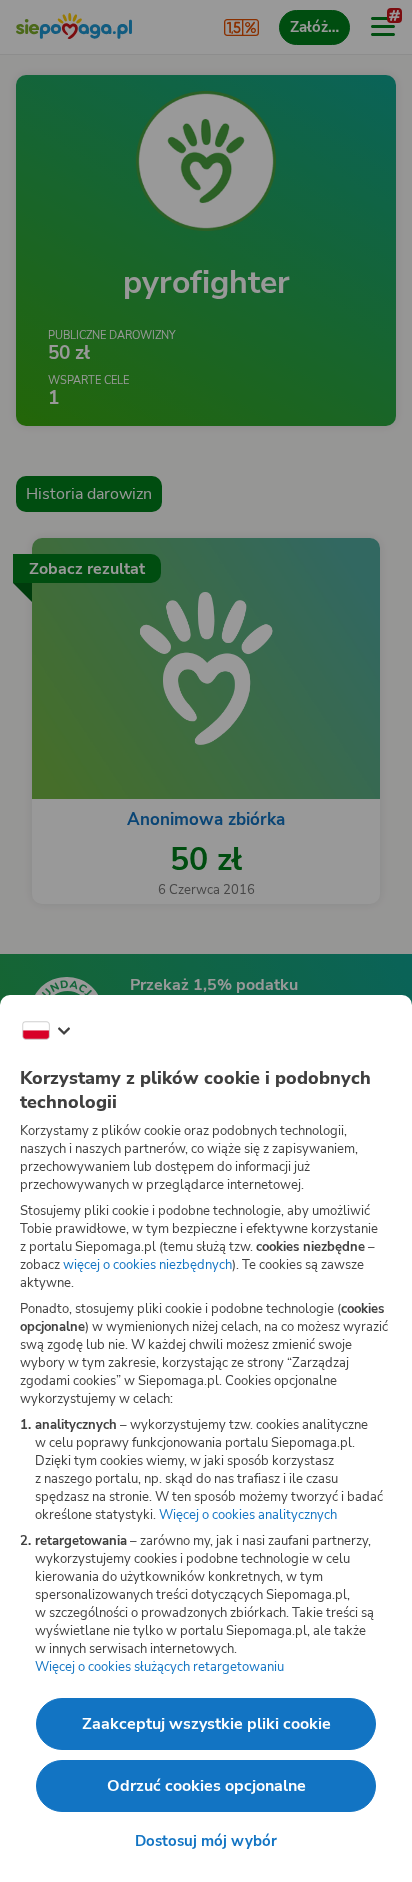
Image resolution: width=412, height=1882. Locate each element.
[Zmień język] (46, 1031)
